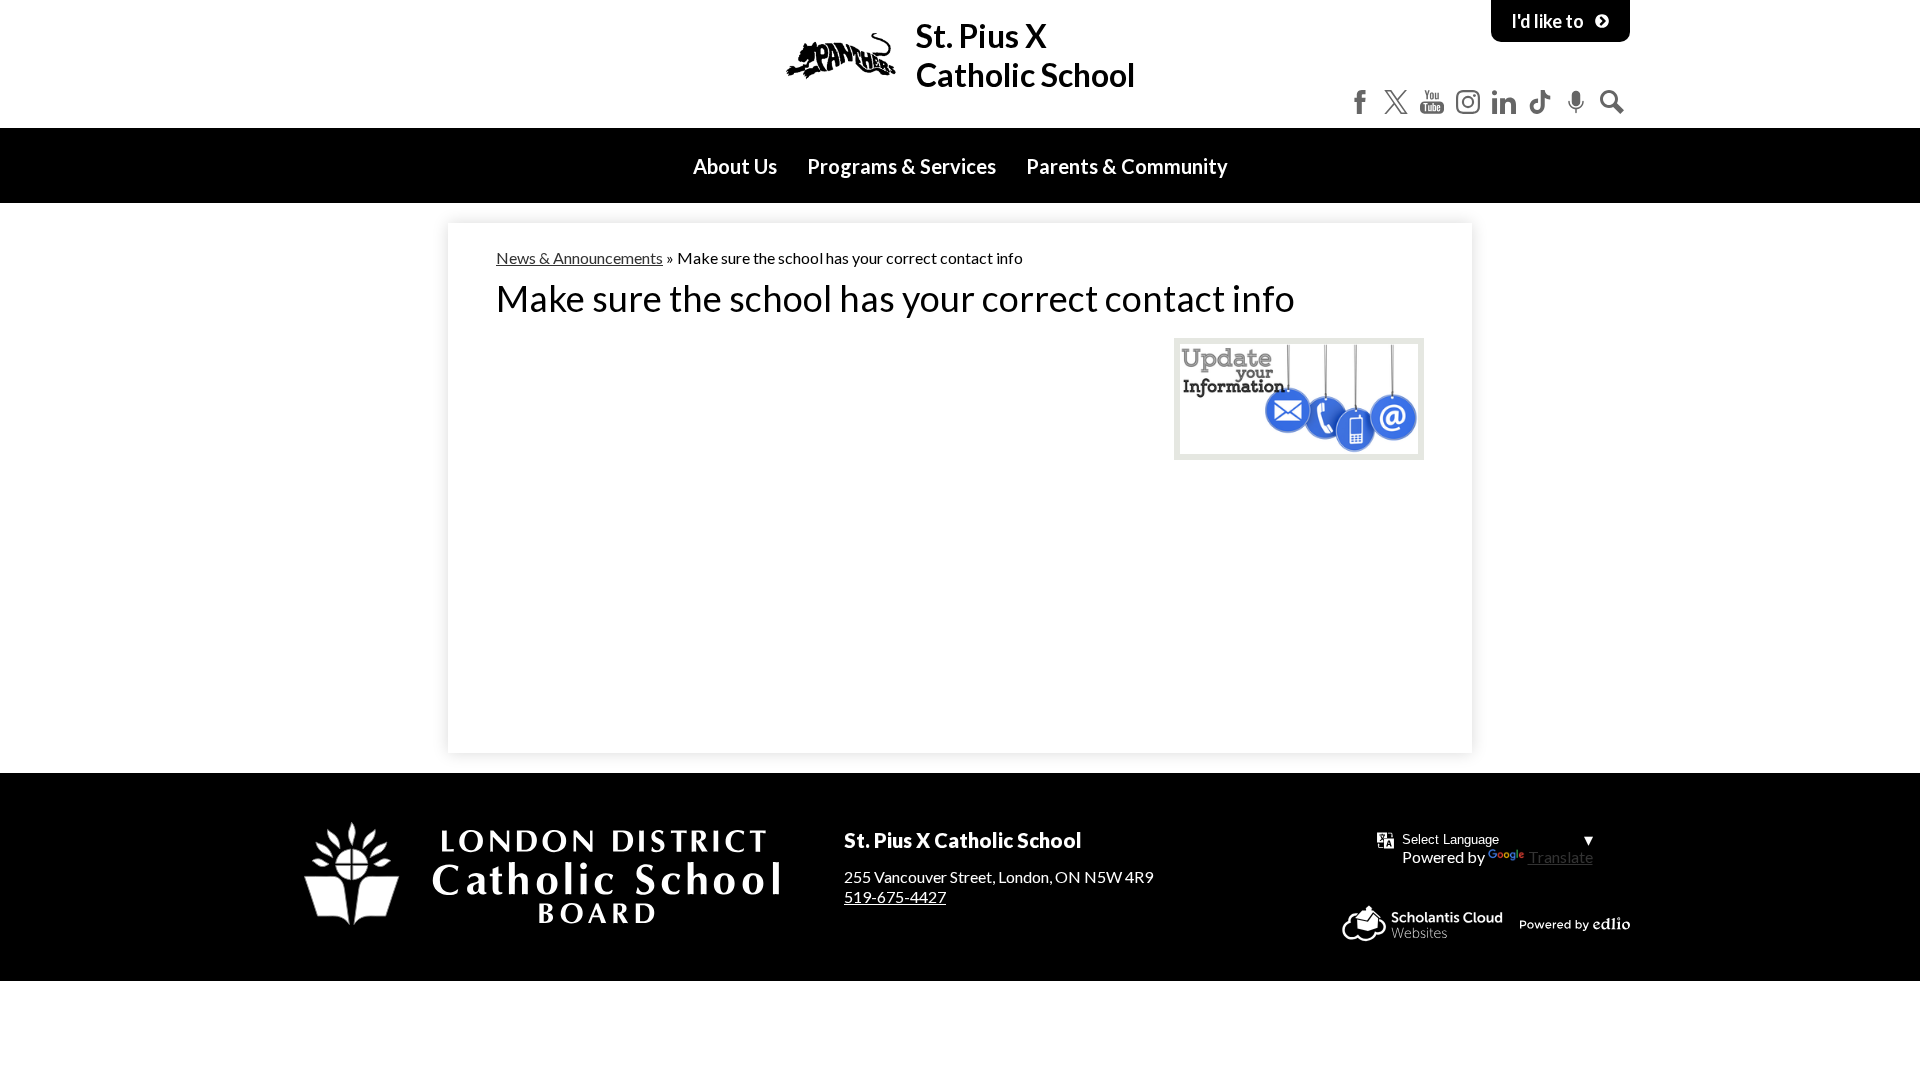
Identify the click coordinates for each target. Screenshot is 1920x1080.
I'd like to (1547, 21)
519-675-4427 (895, 896)
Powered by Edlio (1575, 924)
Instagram (1468, 102)
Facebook (1360, 102)
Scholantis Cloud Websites (1422, 923)
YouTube (1432, 102)
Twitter (1396, 102)
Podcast (1576, 102)
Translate (1560, 856)
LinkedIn (1504, 102)
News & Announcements (579, 257)
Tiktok (1540, 102)
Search (1612, 102)
